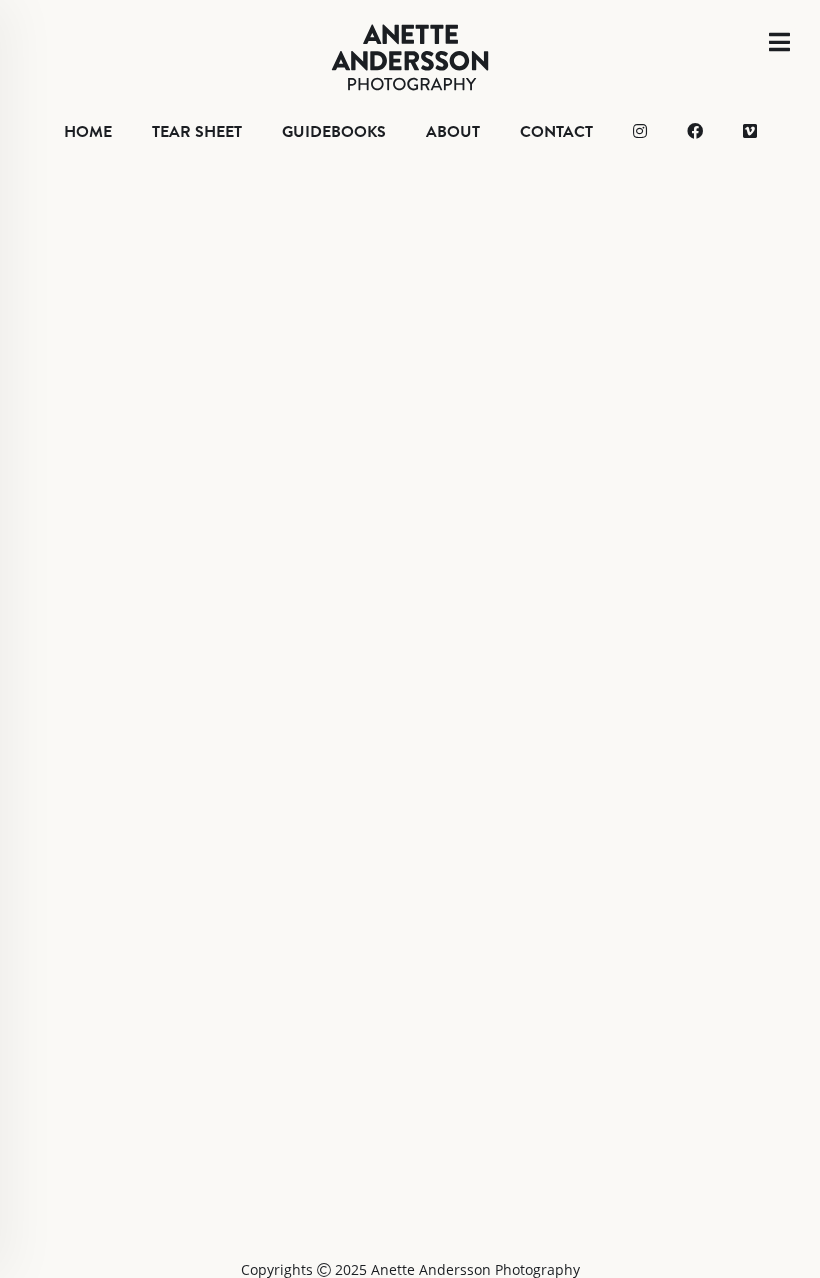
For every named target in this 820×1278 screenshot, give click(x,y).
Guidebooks (334, 132)
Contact (556, 132)
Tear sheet (197, 132)
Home (88, 132)
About (453, 132)
